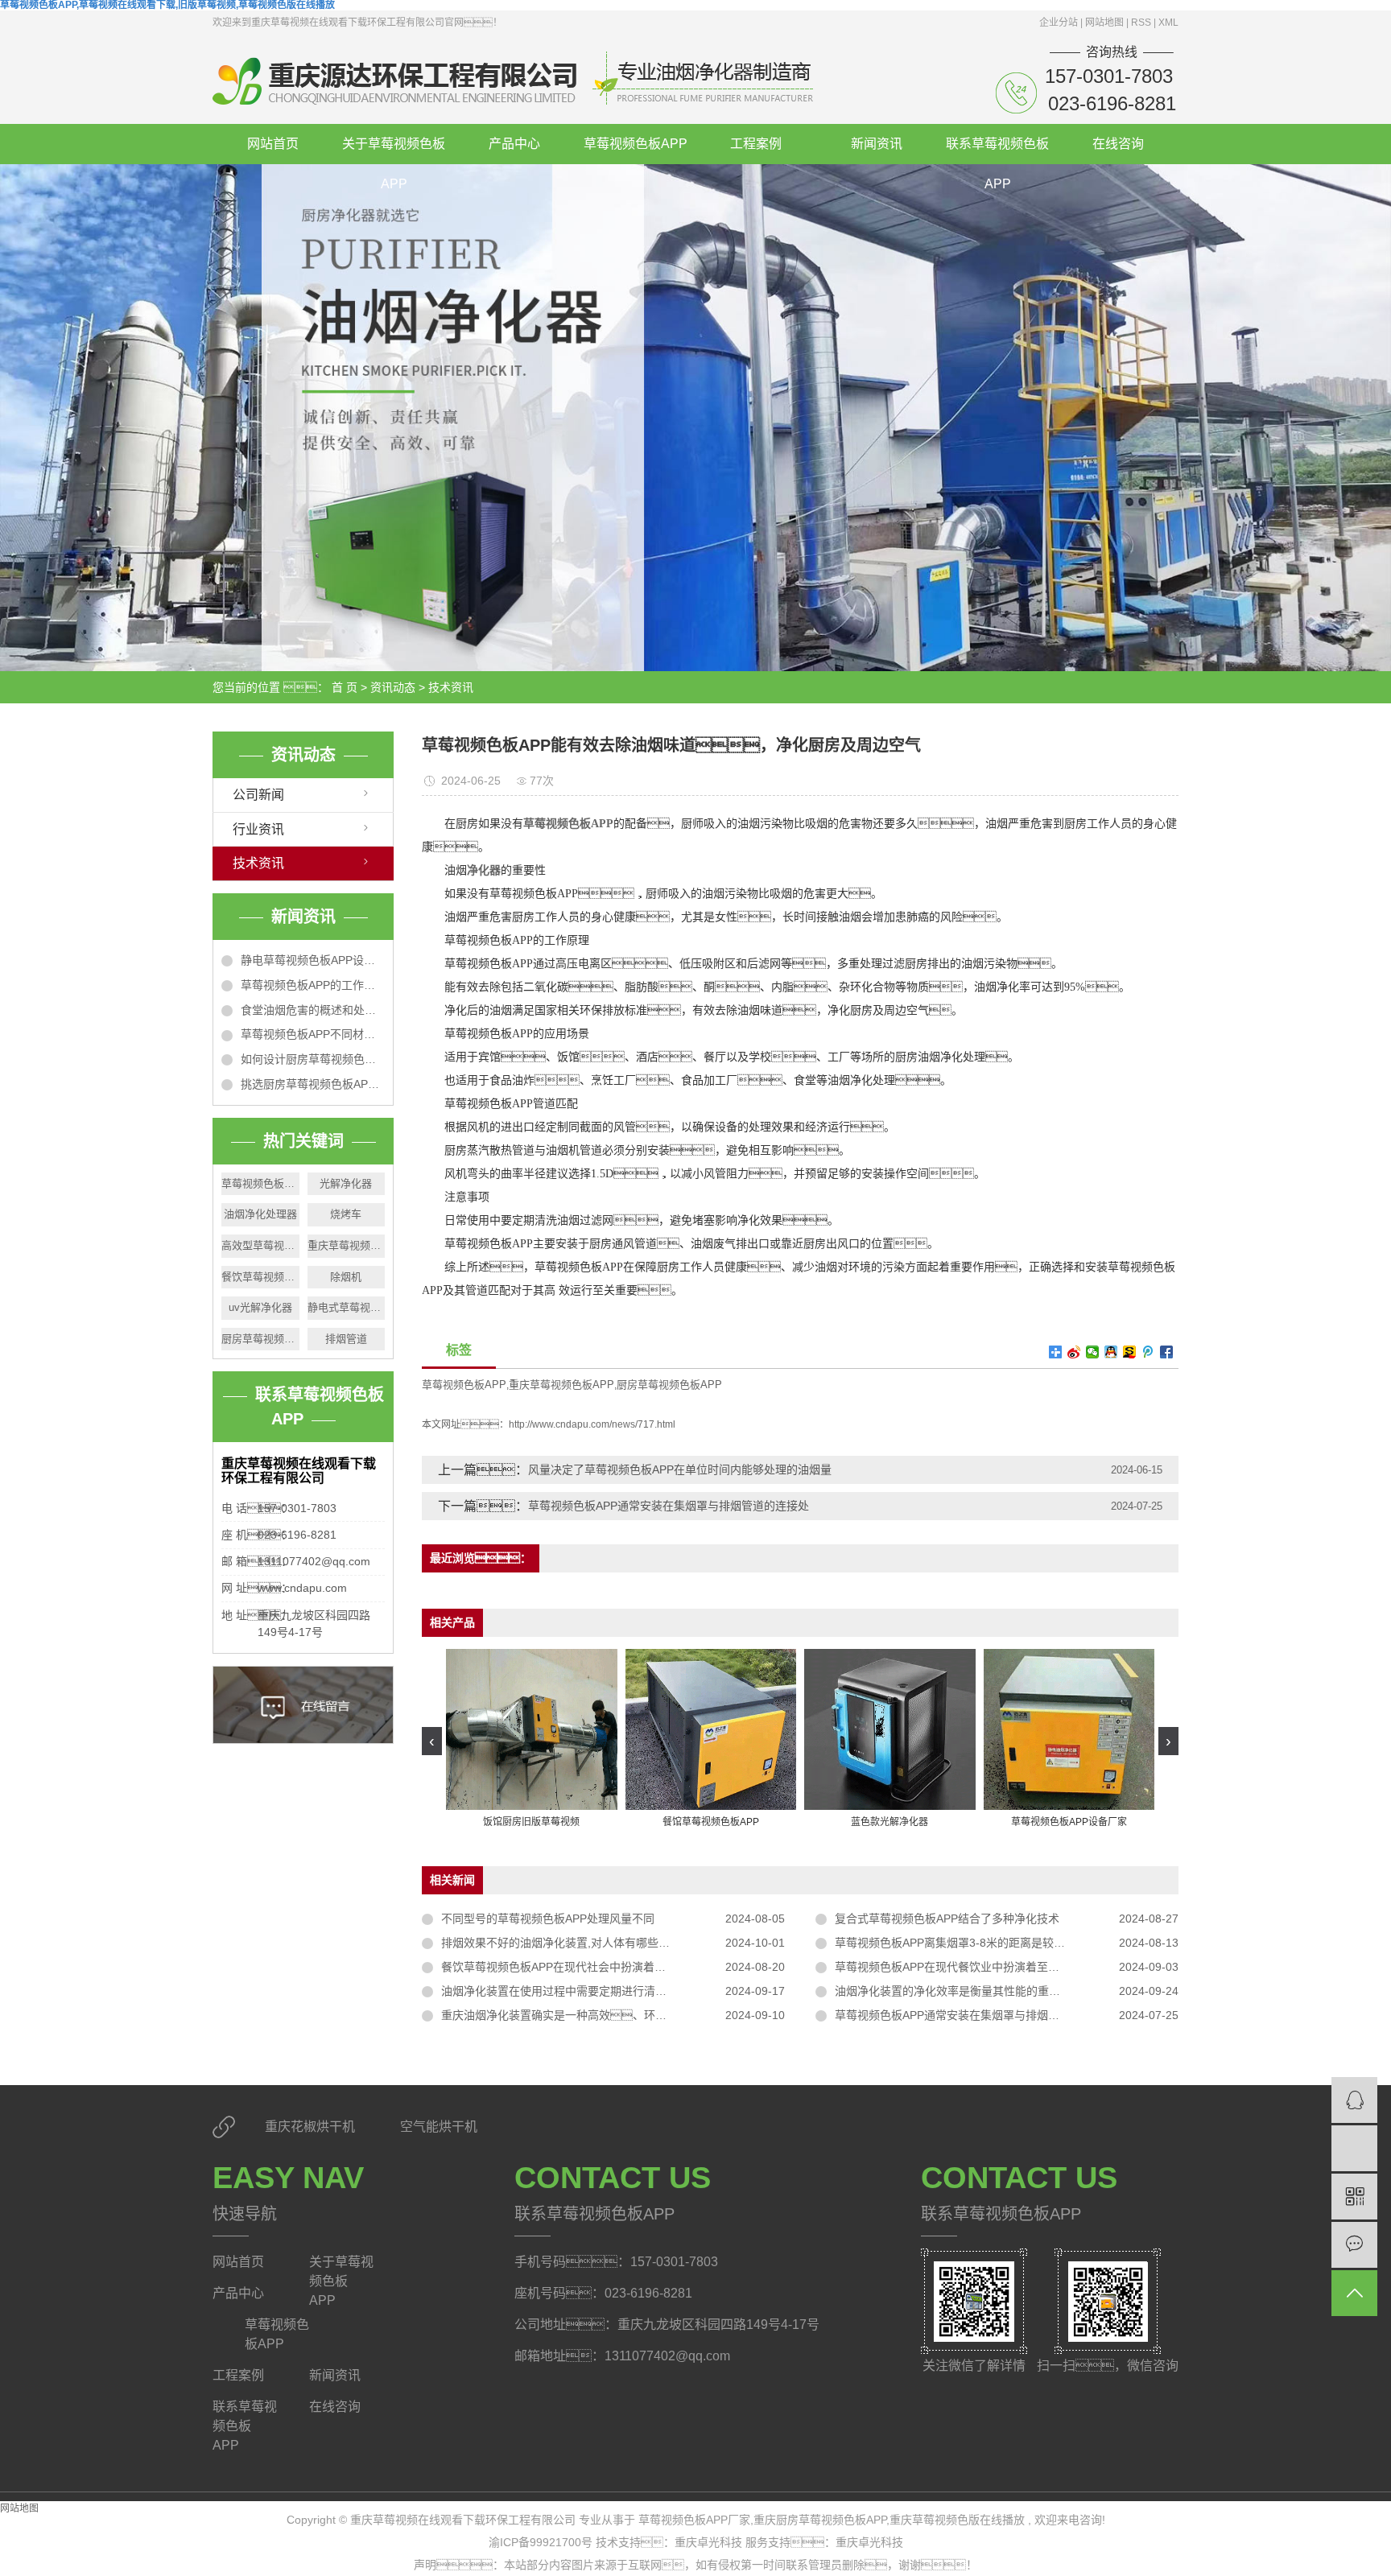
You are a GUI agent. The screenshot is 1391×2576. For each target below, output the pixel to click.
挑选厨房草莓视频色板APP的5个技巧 (313, 1084)
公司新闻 (258, 795)
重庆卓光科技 (710, 2542)
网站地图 (1106, 23)
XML (1168, 23)
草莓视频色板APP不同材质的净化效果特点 (313, 1034)
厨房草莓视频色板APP (260, 1339)
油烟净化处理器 (260, 1214)
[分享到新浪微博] (1074, 1352)
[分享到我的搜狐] (1130, 1352)
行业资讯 (258, 829)
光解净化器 (346, 1183)
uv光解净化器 (260, 1307)
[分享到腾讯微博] (1148, 1352)
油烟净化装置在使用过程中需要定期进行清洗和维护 (571, 1991)
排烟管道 (346, 1339)
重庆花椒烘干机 (312, 2127)
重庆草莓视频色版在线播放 (957, 2520)
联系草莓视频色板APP (997, 150)
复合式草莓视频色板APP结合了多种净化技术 (947, 1919)
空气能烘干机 (439, 2127)
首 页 (345, 687)
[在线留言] (1354, 2245)
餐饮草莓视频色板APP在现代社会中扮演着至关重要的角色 (587, 1967)
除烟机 (346, 1277)
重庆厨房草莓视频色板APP (820, 2520)
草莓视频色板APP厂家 (260, 1183)
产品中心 (514, 144)
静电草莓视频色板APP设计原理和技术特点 (313, 960)
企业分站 (1059, 23)
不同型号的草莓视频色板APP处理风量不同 (548, 1919)
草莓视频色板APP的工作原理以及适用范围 (313, 985)
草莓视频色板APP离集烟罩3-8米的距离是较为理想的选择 (978, 1943)
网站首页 (273, 144)
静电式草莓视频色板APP (347, 1307)
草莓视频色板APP (636, 144)
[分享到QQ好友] (1111, 1352)
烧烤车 (346, 1214)
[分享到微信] (1093, 1352)
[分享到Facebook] (1167, 1352)
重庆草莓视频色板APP (347, 1245)
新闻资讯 (877, 144)
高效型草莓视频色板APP (260, 1245)
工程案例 (756, 144)
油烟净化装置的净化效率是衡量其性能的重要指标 (959, 1991)
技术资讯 (451, 687)
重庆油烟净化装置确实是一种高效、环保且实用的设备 (588, 2015)
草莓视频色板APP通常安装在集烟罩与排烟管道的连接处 (669, 1506)
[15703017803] (1354, 2148)
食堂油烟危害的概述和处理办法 (313, 1010)
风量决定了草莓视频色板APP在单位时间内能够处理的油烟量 (680, 1469)
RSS (1141, 23)
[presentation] (432, 1741)
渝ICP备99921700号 (541, 2542)
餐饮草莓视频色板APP (260, 1277)
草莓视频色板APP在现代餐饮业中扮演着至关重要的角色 (975, 1967)
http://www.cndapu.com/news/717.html (592, 1424)
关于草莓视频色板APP (394, 150)
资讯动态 (393, 687)
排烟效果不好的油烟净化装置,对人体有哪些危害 (561, 1943)
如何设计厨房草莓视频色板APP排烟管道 (313, 1059)
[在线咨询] (1354, 2100)
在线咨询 (1118, 144)
